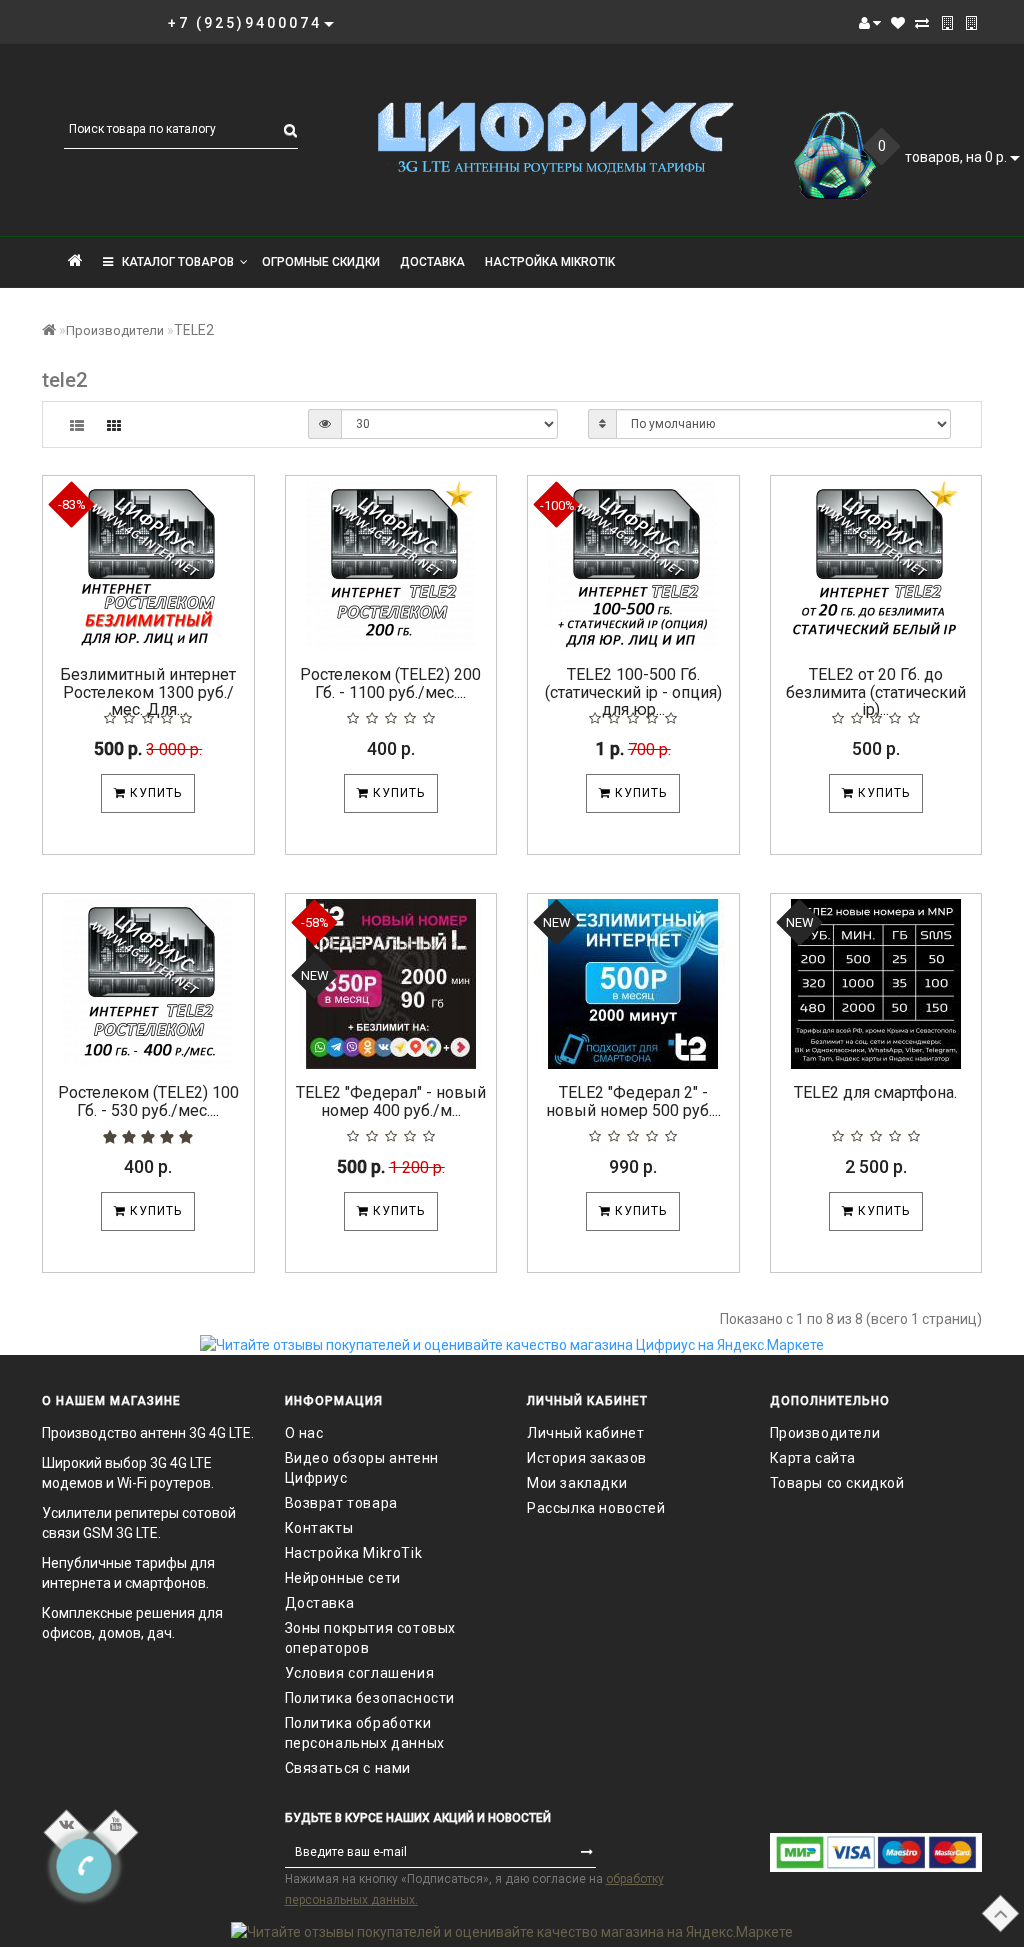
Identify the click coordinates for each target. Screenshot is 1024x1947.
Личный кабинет (585, 1433)
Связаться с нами (348, 1768)
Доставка (432, 262)
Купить (154, 793)
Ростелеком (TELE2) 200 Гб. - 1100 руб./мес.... (390, 683)
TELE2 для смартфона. (875, 1092)
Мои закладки (577, 1483)
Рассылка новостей (596, 1508)
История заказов (587, 1458)
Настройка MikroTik (550, 262)
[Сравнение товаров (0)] (922, 23)
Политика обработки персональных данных (365, 1733)
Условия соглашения (360, 1673)
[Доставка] (971, 23)
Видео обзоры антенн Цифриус (362, 1468)
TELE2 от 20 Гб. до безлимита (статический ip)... (876, 692)
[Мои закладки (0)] (898, 23)
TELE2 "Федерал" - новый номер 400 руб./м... (391, 1101)
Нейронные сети (343, 1578)
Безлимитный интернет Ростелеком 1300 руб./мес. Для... (148, 692)
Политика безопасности (370, 1698)
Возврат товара (341, 1503)
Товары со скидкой (837, 1483)
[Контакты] (947, 23)
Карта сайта (813, 1458)
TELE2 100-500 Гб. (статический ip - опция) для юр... (633, 692)
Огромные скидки (321, 262)
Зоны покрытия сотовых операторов (371, 1638)
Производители (115, 330)
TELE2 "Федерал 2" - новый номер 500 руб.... (633, 1101)
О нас (304, 1433)
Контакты (319, 1528)
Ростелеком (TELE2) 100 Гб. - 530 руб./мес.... (148, 1101)
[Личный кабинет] (870, 23)
